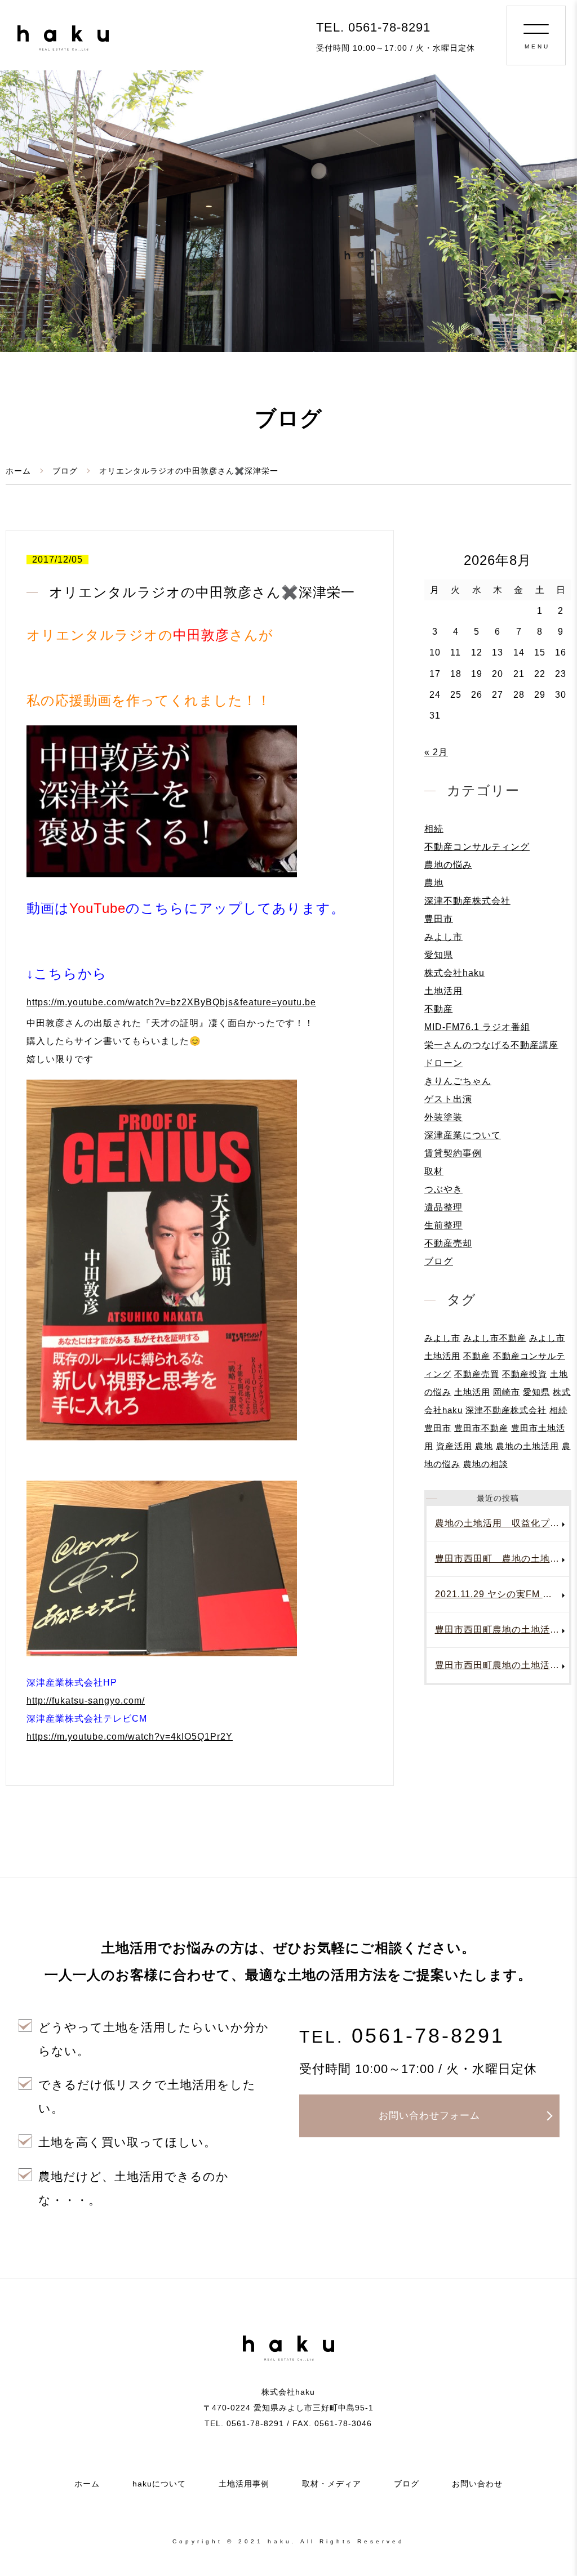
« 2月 (436, 752)
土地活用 (443, 991)
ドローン (443, 1063)
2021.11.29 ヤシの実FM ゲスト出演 (502, 1594)
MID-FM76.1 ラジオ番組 (477, 1027)
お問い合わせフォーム (429, 2116)
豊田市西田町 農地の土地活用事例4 (502, 1559)
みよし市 (443, 937)
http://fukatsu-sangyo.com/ (86, 1701)
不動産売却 (448, 1243)
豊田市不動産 (481, 1428)
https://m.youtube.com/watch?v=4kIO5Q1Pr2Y (130, 1737)
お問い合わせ (477, 2484)
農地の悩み (448, 865)
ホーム (18, 471)
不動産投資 (525, 1374)
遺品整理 (443, 1207)
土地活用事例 (244, 2484)
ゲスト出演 (448, 1099)
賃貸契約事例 (453, 1153)
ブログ (65, 471)
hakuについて (159, 2484)
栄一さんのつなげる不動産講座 (491, 1045)
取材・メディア (332, 2484)
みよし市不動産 (495, 1338)
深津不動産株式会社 (467, 901)
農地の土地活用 (527, 1446)
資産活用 (454, 1446)
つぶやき (443, 1189)
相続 (434, 829)
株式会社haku (454, 973)
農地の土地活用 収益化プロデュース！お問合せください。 (502, 1523)
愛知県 (439, 955)
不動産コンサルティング (477, 847)
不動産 (439, 1009)
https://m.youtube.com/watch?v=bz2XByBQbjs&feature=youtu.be (171, 1002)
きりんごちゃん (458, 1081)
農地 (434, 883)
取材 (434, 1171)
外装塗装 (443, 1117)
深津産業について (463, 1135)
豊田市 (439, 919)
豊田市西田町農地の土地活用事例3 (502, 1630)
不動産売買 (477, 1374)
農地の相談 (486, 1464)
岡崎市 (507, 1392)
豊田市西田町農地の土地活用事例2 (502, 1665)
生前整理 (443, 1225)
